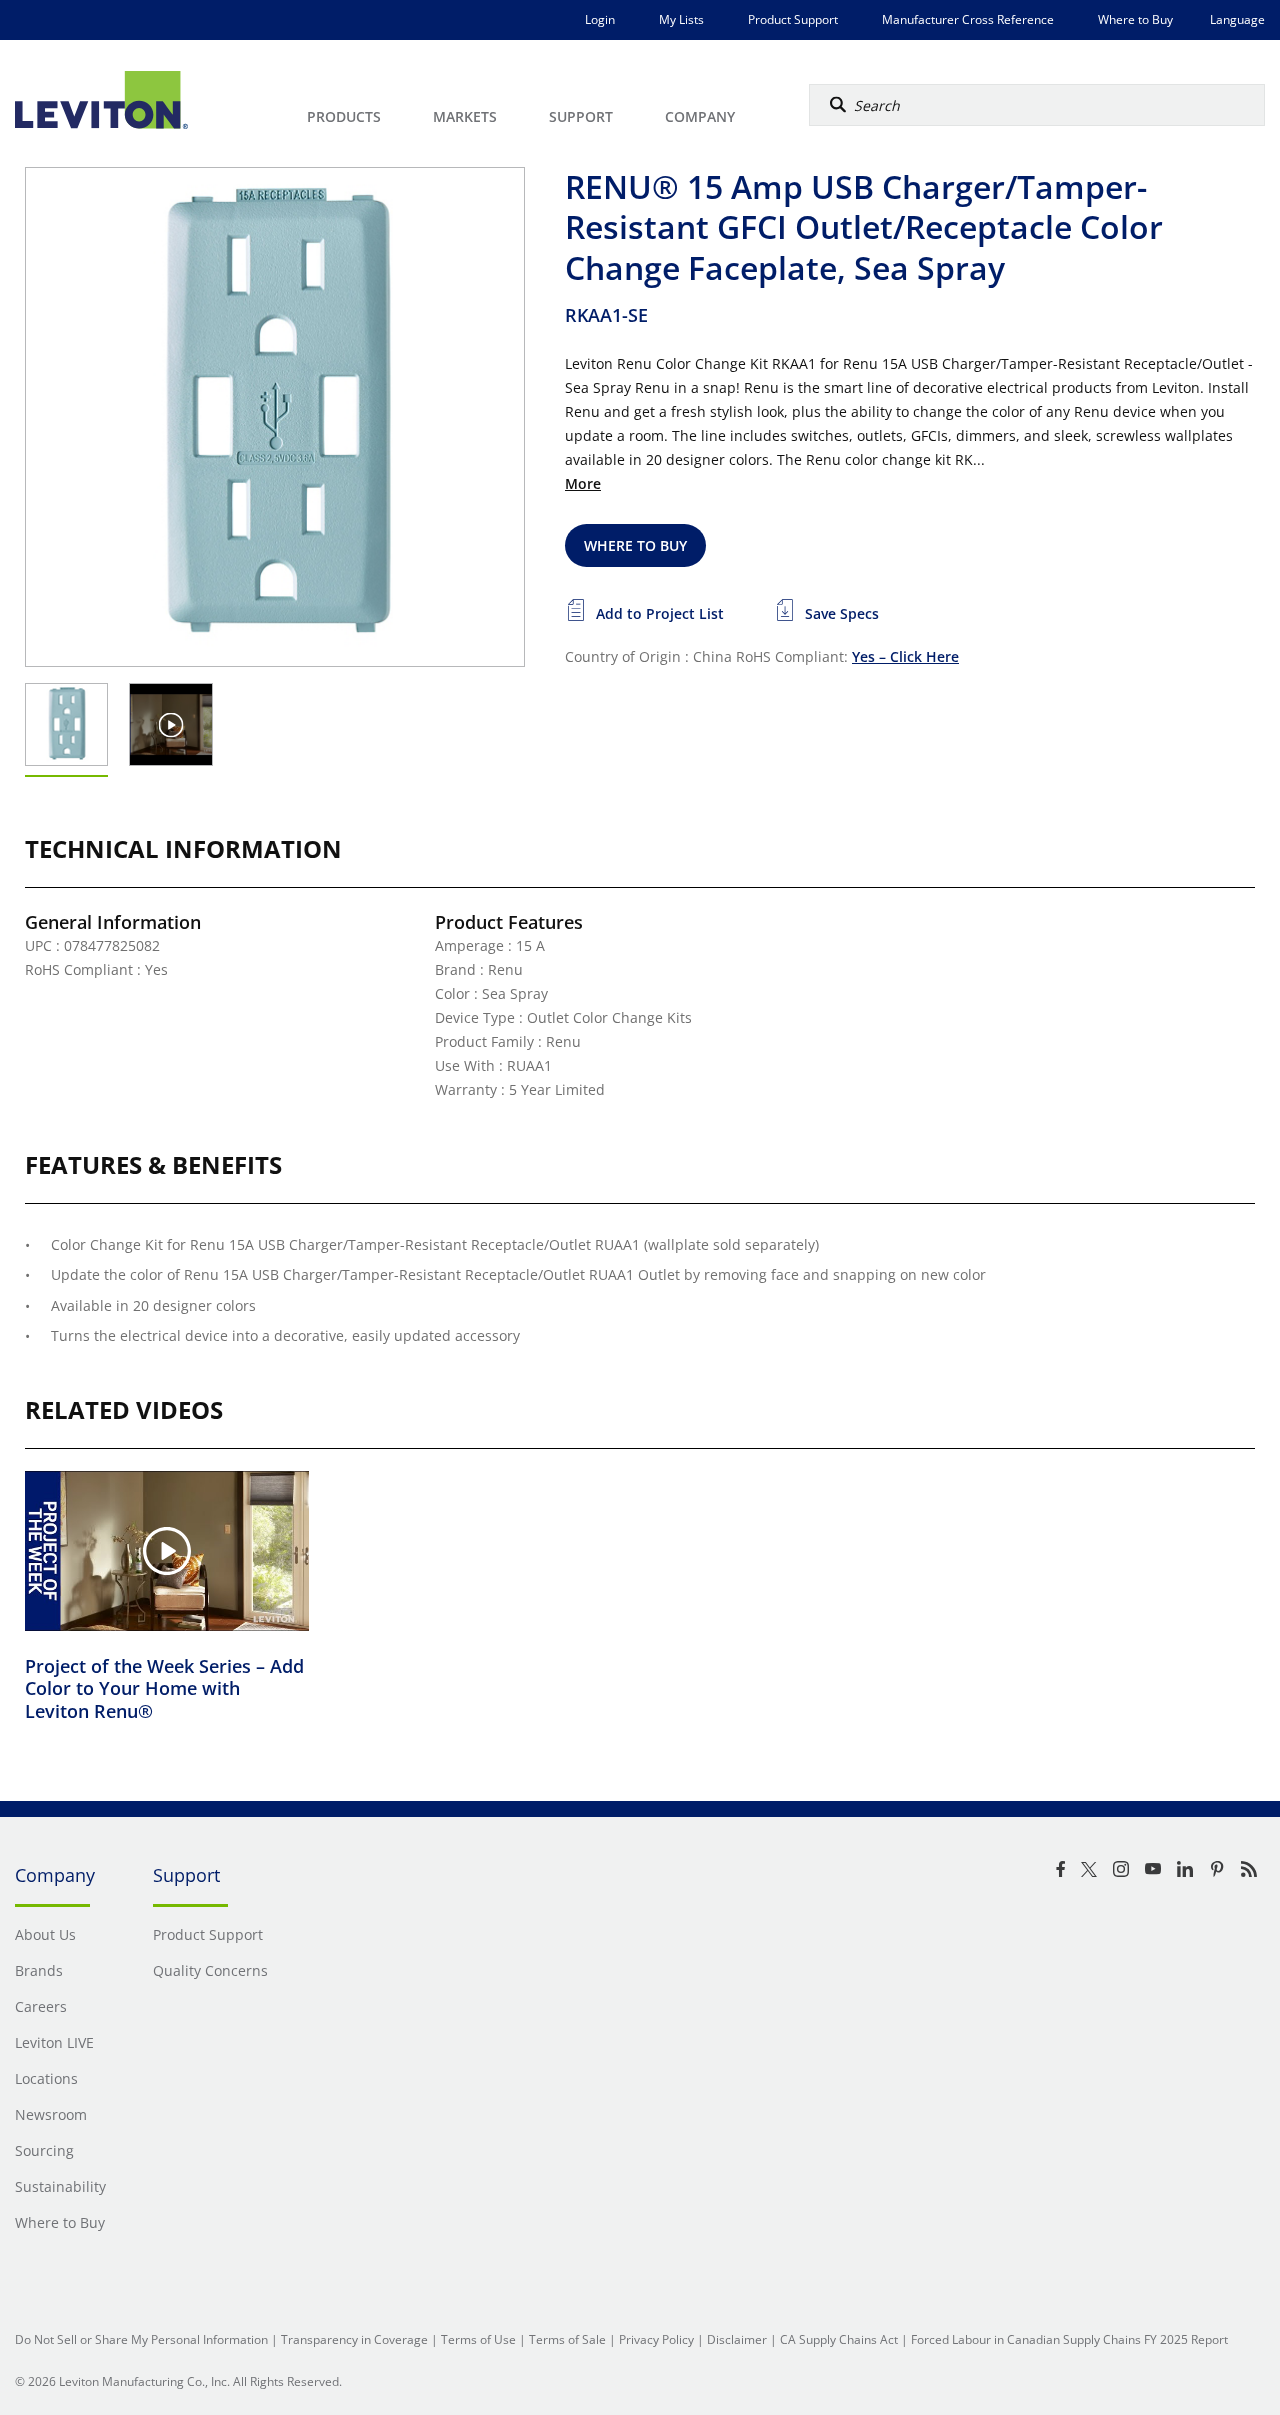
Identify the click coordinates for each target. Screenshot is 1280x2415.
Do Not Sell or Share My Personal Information (141, 2339)
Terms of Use (478, 2339)
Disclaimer (737, 2339)
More (583, 483)
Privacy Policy (656, 2339)
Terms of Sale (567, 2339)
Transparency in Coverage (354, 2339)
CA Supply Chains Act (839, 2339)
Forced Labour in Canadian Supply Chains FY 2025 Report (1069, 2339)
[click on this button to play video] (171, 724)
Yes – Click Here (905, 656)
